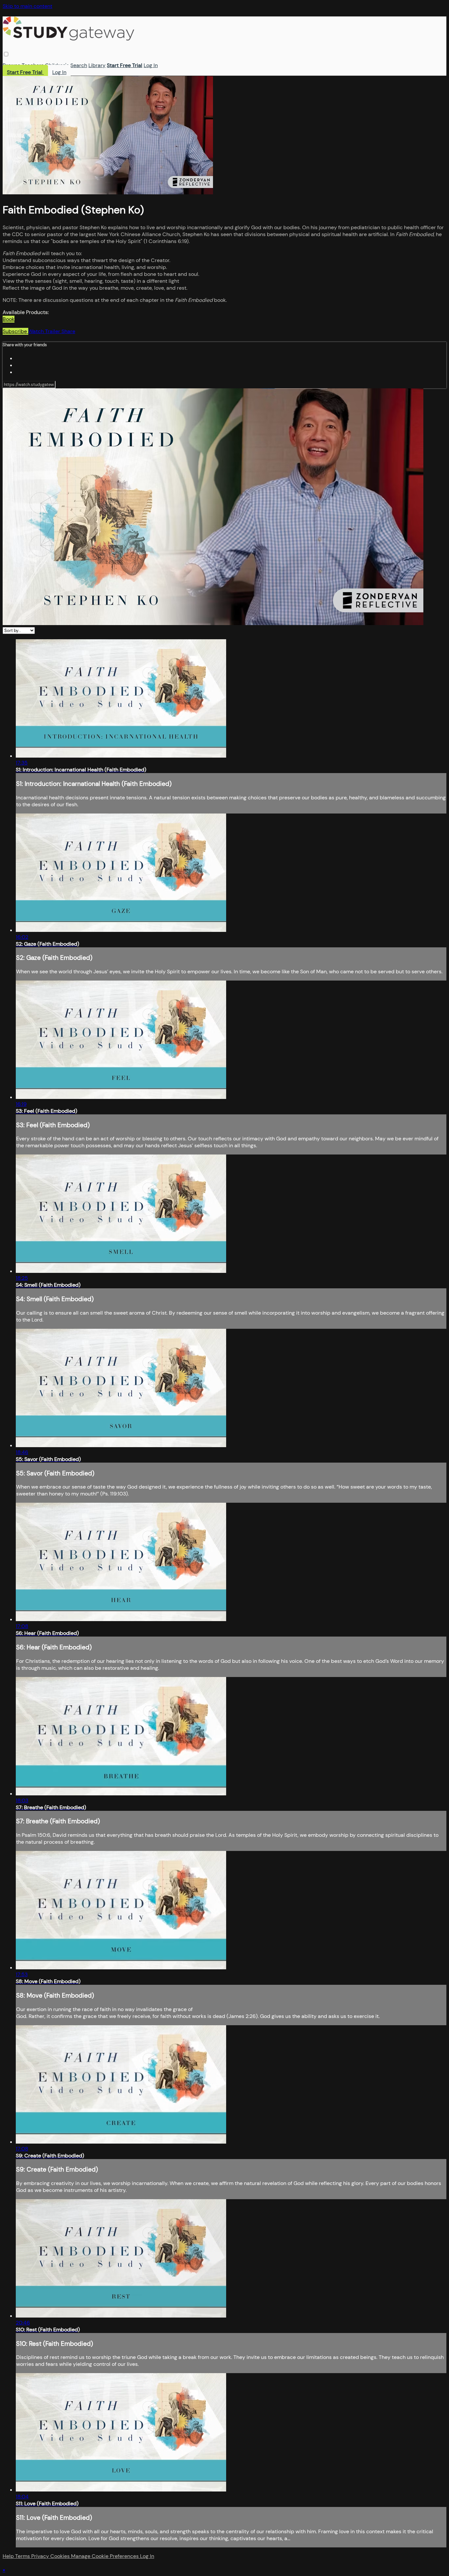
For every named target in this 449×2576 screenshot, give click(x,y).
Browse (12, 65)
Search (79, 65)
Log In (151, 65)
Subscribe (15, 331)
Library (97, 65)
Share (68, 331)
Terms (23, 2556)
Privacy (41, 2556)
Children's (57, 65)
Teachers (33, 65)
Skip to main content (27, 6)
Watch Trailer (45, 331)
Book (9, 319)
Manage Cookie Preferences (106, 2556)
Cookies (61, 2556)
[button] (6, 54)
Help (9, 2556)
